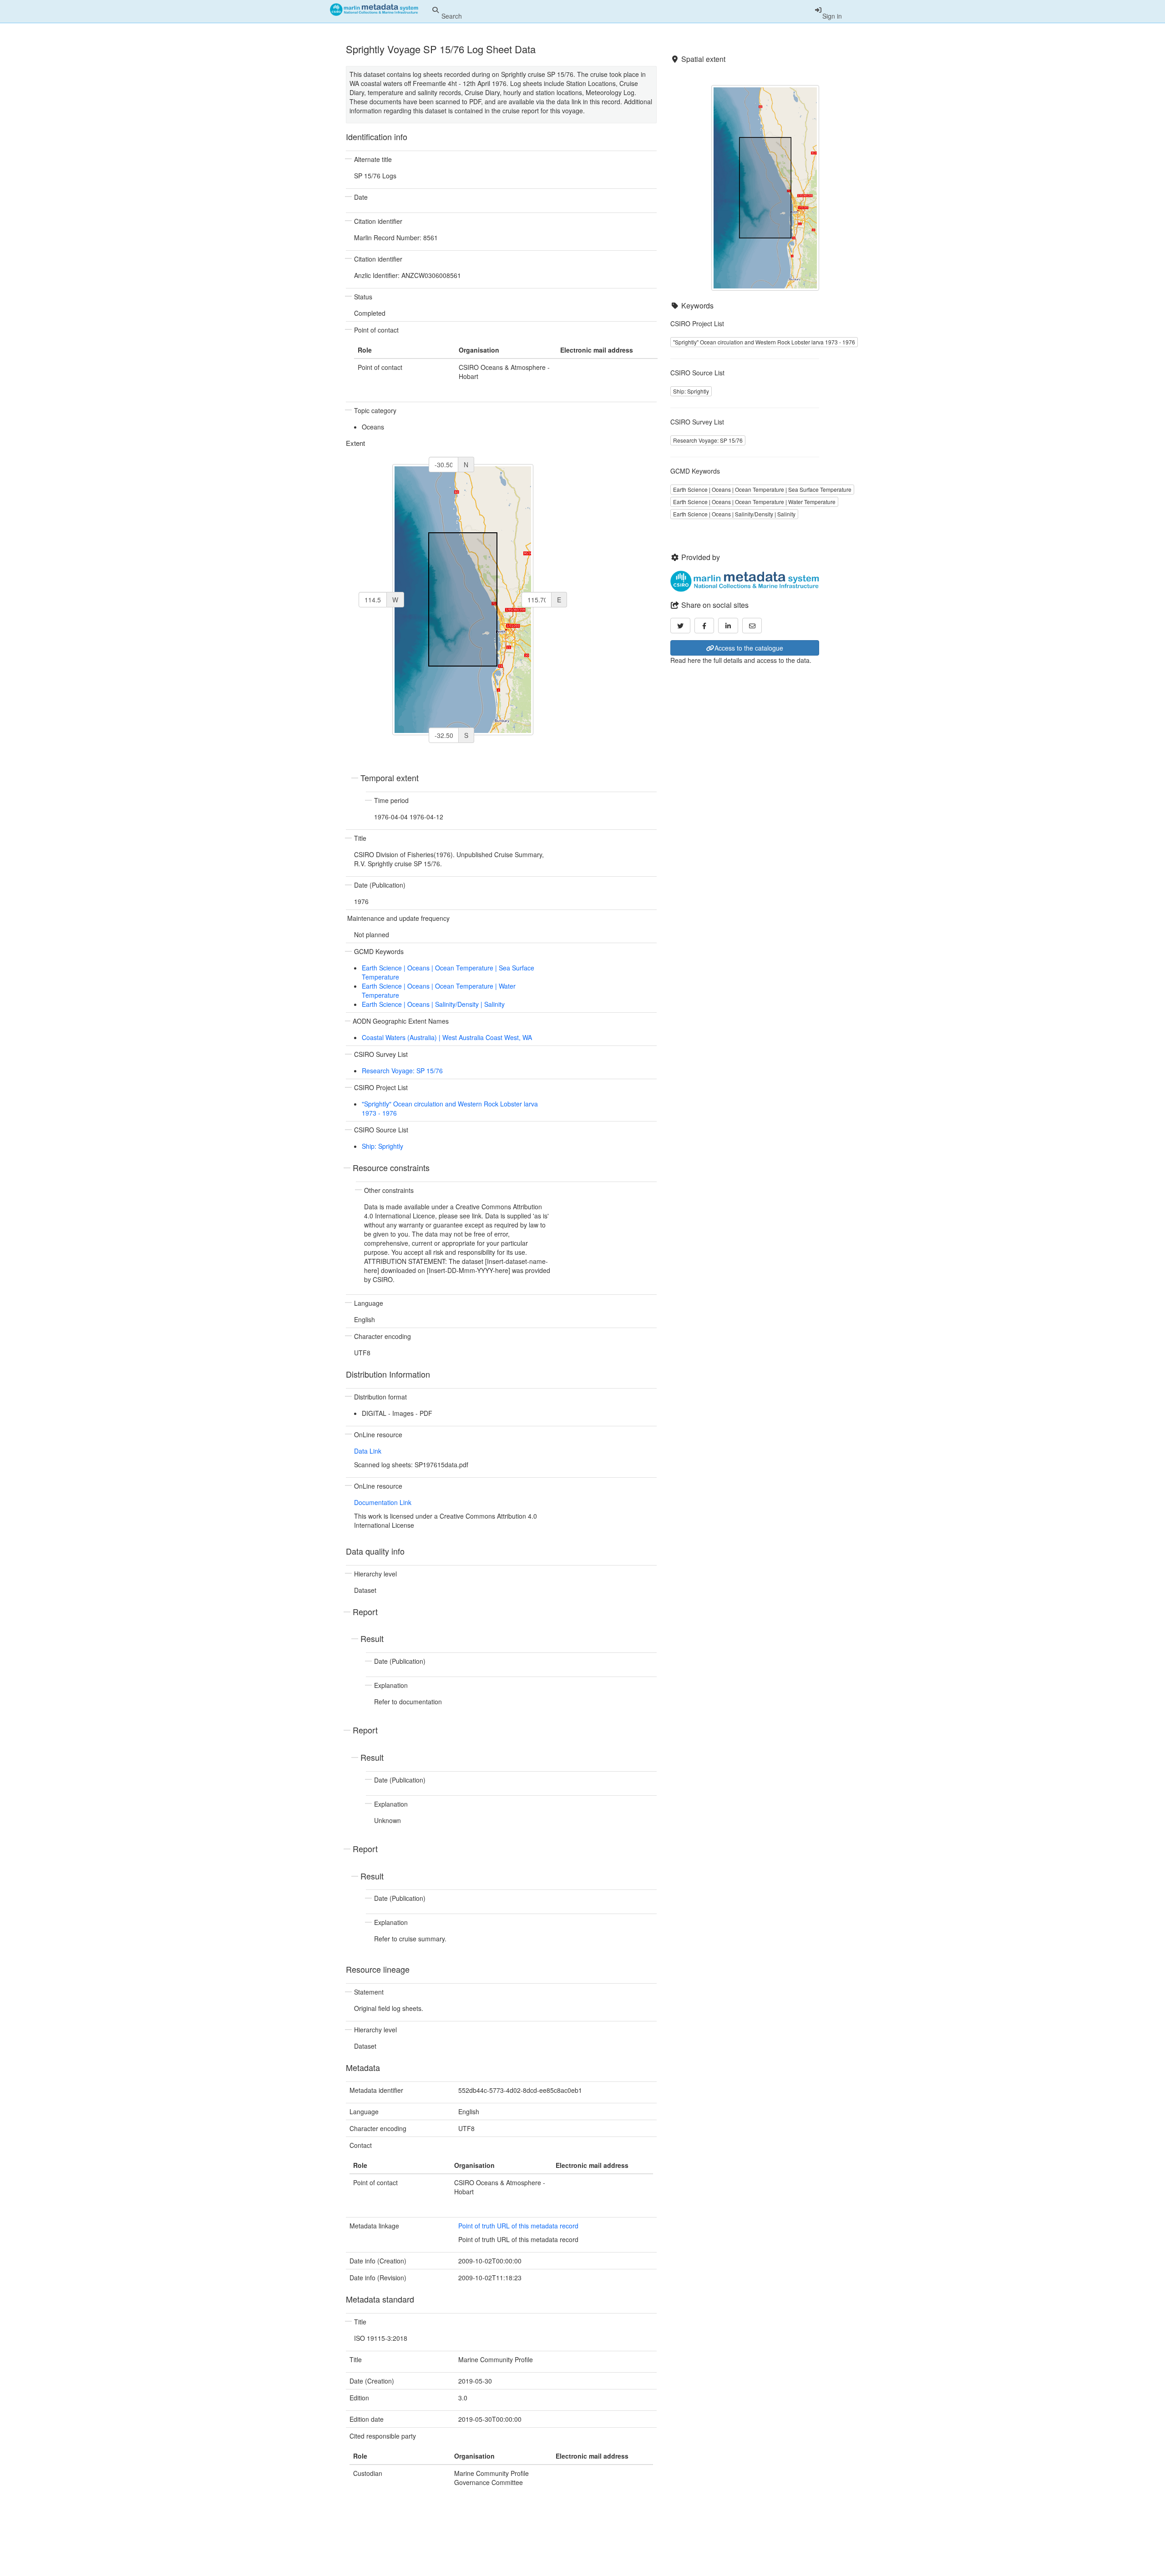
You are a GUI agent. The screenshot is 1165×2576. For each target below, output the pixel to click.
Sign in (832, 16)
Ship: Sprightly (382, 1146)
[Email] (752, 626)
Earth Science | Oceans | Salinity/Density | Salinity (433, 1004)
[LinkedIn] (728, 626)
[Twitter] (680, 626)
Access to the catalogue (749, 648)
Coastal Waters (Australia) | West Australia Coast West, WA (447, 1037)
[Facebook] (704, 626)
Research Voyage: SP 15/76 (402, 1071)
